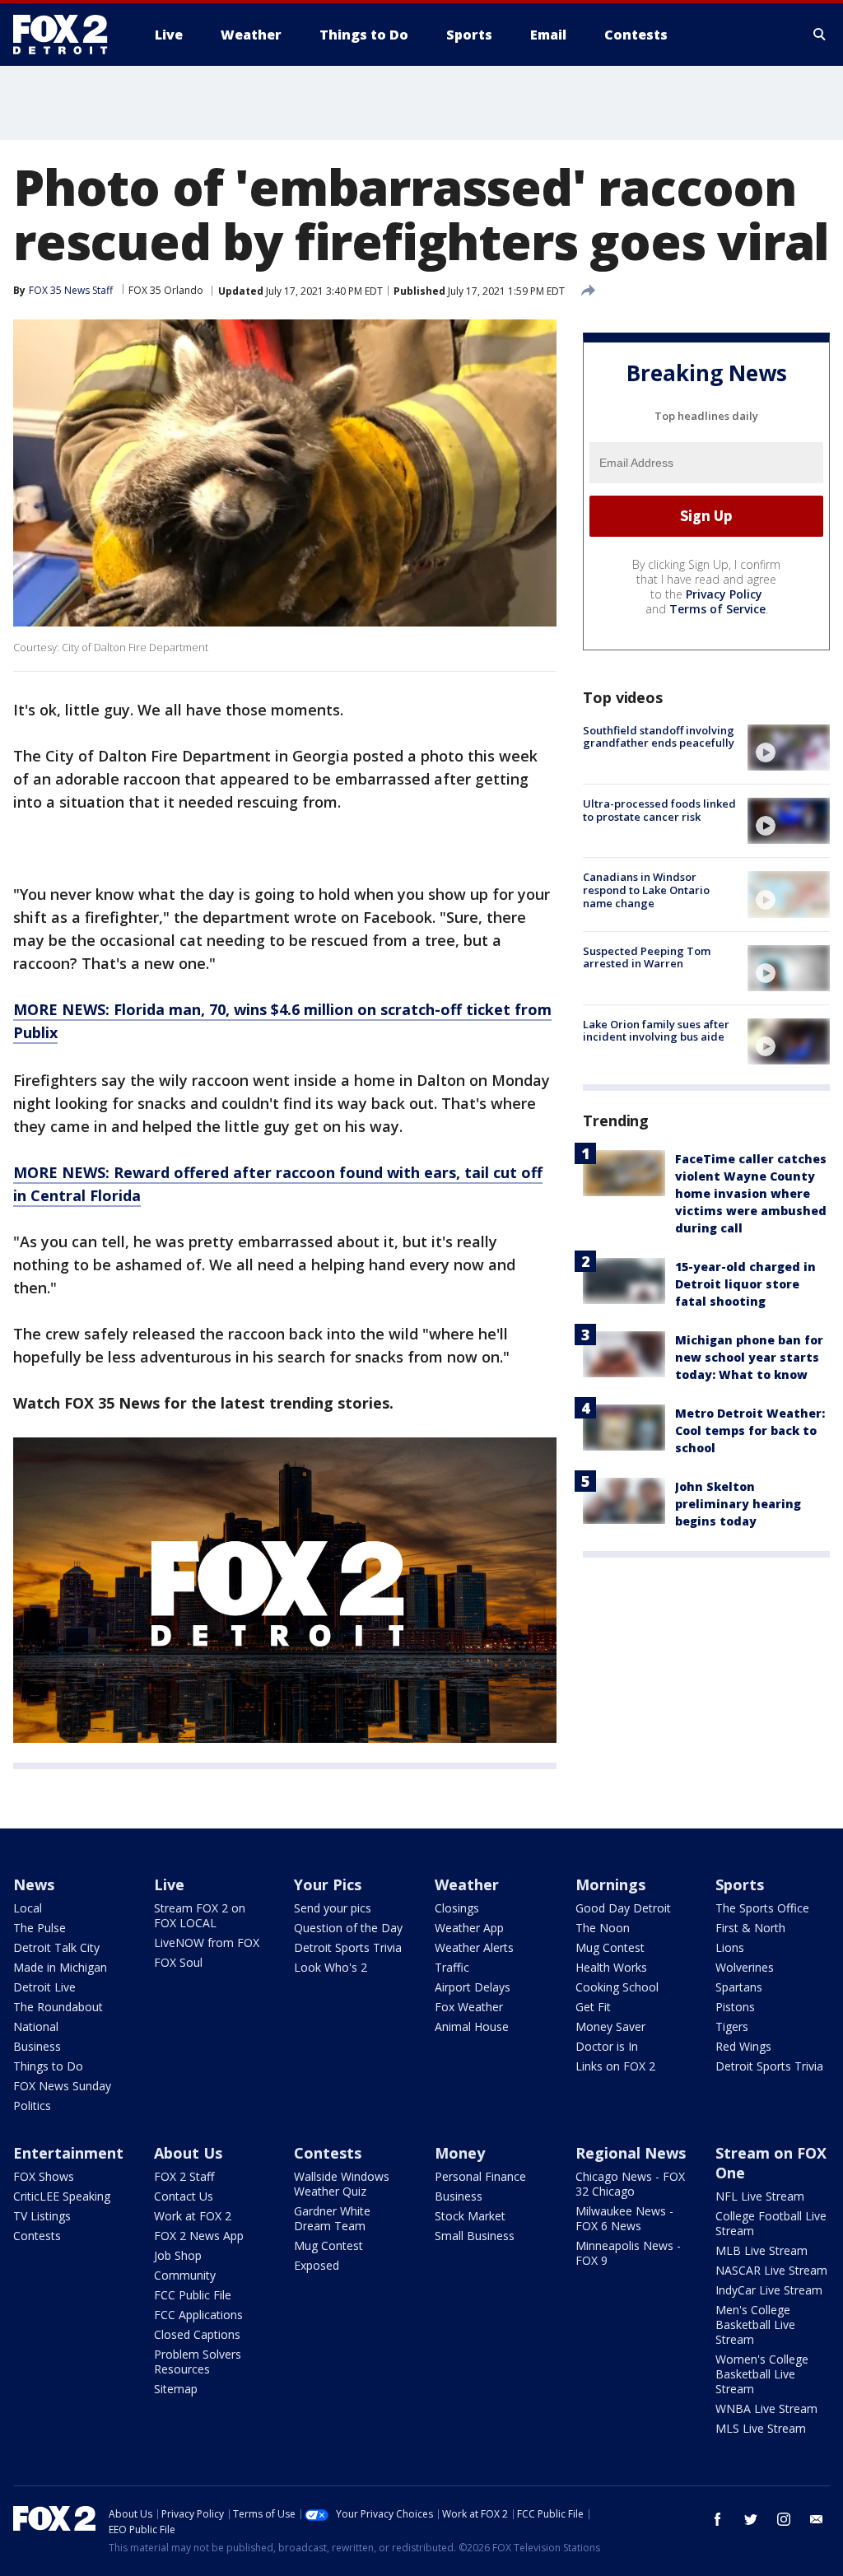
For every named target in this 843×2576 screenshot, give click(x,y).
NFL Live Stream (760, 2196)
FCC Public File (193, 2295)
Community (185, 2275)
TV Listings (42, 2216)
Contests (37, 2236)
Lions (730, 1947)
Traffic (452, 1967)
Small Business (475, 2236)
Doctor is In (607, 2046)
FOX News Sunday (62, 2086)
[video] (789, 748)
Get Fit (593, 2007)
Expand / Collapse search (820, 35)
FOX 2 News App (199, 2236)
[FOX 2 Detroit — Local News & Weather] (68, 35)
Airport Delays (473, 1987)
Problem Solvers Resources (198, 2362)
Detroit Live (44, 1987)
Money (460, 2153)
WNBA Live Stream (766, 2408)
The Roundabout (58, 2007)
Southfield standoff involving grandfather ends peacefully (659, 737)
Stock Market (470, 2216)
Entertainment (68, 2153)
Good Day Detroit (623, 1908)
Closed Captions (197, 2334)
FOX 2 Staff (184, 2176)
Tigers (732, 2026)
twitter (751, 2519)
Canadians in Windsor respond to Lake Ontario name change (646, 890)
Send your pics (333, 1908)
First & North (750, 1928)
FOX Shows (44, 2176)
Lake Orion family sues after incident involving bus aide (656, 1031)
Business (37, 2046)
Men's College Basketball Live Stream (755, 2324)
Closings (457, 1908)
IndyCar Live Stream (769, 2290)
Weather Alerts (474, 1947)
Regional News (631, 2153)
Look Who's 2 (331, 1967)
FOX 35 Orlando (166, 290)
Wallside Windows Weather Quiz (342, 2184)
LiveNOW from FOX (207, 1942)
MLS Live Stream (761, 2428)
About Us (188, 2153)
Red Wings (743, 2046)
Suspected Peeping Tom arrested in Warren (647, 957)
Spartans (739, 1987)
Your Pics (328, 1884)
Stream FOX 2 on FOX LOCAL (200, 1915)
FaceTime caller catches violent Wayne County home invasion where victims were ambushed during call (751, 1193)
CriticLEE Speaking (62, 2196)
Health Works (611, 1967)
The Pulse (40, 1928)
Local (28, 1908)
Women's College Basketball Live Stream (762, 2374)
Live (169, 1884)
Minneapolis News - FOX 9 (628, 2253)
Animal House (472, 2026)
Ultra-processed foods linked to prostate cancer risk (659, 810)
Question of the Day (348, 1928)
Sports (740, 1884)
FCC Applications (198, 2315)
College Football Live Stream (771, 2223)
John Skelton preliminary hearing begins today (738, 1504)
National (36, 2026)
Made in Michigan (60, 1967)
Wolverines (745, 1967)
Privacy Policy (724, 594)
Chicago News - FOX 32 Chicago (630, 2184)
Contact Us (184, 2196)
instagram (784, 2519)
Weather (467, 1884)
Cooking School (617, 1987)
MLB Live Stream (761, 2250)
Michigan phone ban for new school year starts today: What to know (749, 1357)
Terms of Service (717, 609)
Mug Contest (610, 1947)
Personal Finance (480, 2176)
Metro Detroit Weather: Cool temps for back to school (750, 1430)
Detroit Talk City (56, 1947)
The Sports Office (762, 1908)
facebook (718, 2519)
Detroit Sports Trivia (348, 1947)
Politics (32, 2106)
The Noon (603, 1928)
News (34, 1884)
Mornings (610, 1884)
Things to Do (48, 2066)
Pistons (735, 2007)
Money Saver (610, 2026)
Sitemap (176, 2389)
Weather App (469, 1928)
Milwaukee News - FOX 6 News (624, 2218)
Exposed (317, 2265)
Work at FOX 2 (193, 2216)
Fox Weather (469, 2007)
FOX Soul (178, 1962)
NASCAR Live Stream (771, 2270)
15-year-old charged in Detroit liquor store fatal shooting (745, 1284)
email (817, 2519)
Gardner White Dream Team (332, 2218)
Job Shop (178, 2255)
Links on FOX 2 (615, 2066)
